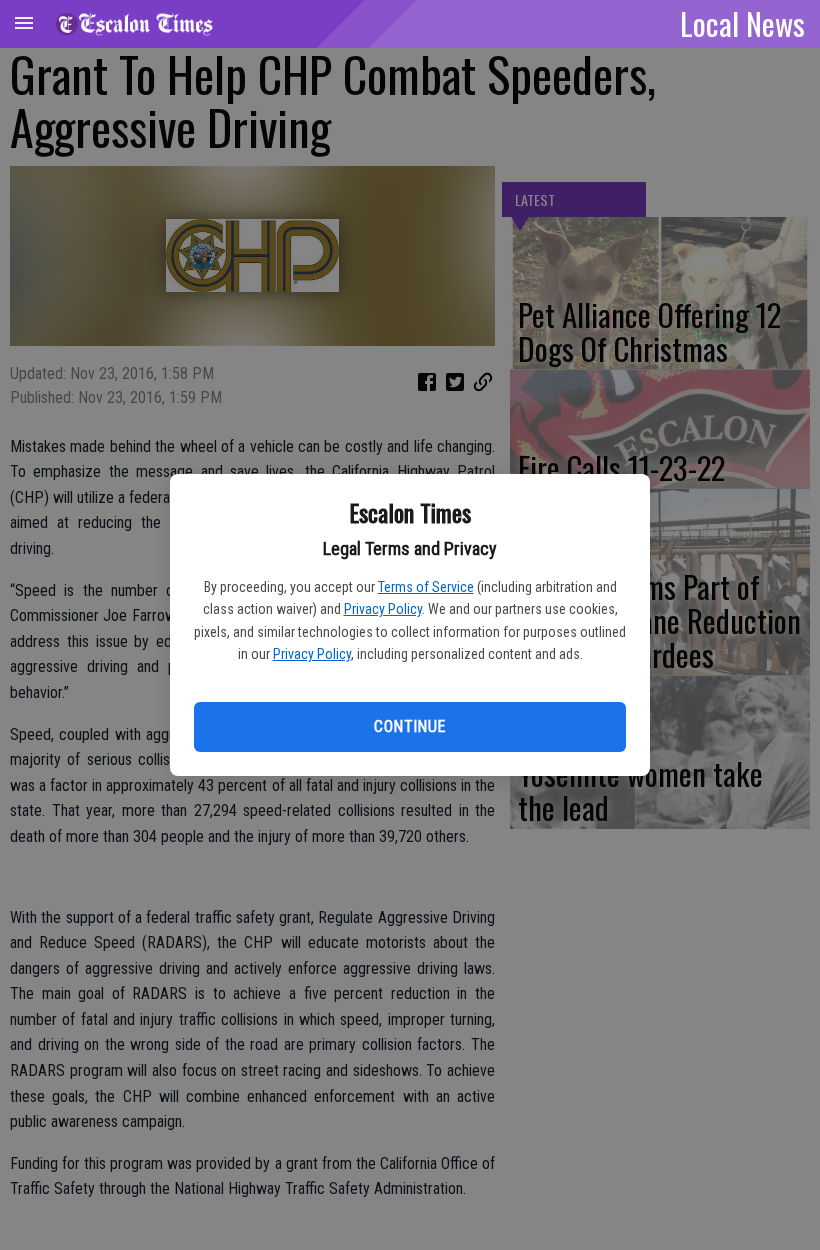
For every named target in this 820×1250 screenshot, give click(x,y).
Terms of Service (426, 587)
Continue (409, 726)
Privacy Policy (383, 609)
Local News (742, 23)
